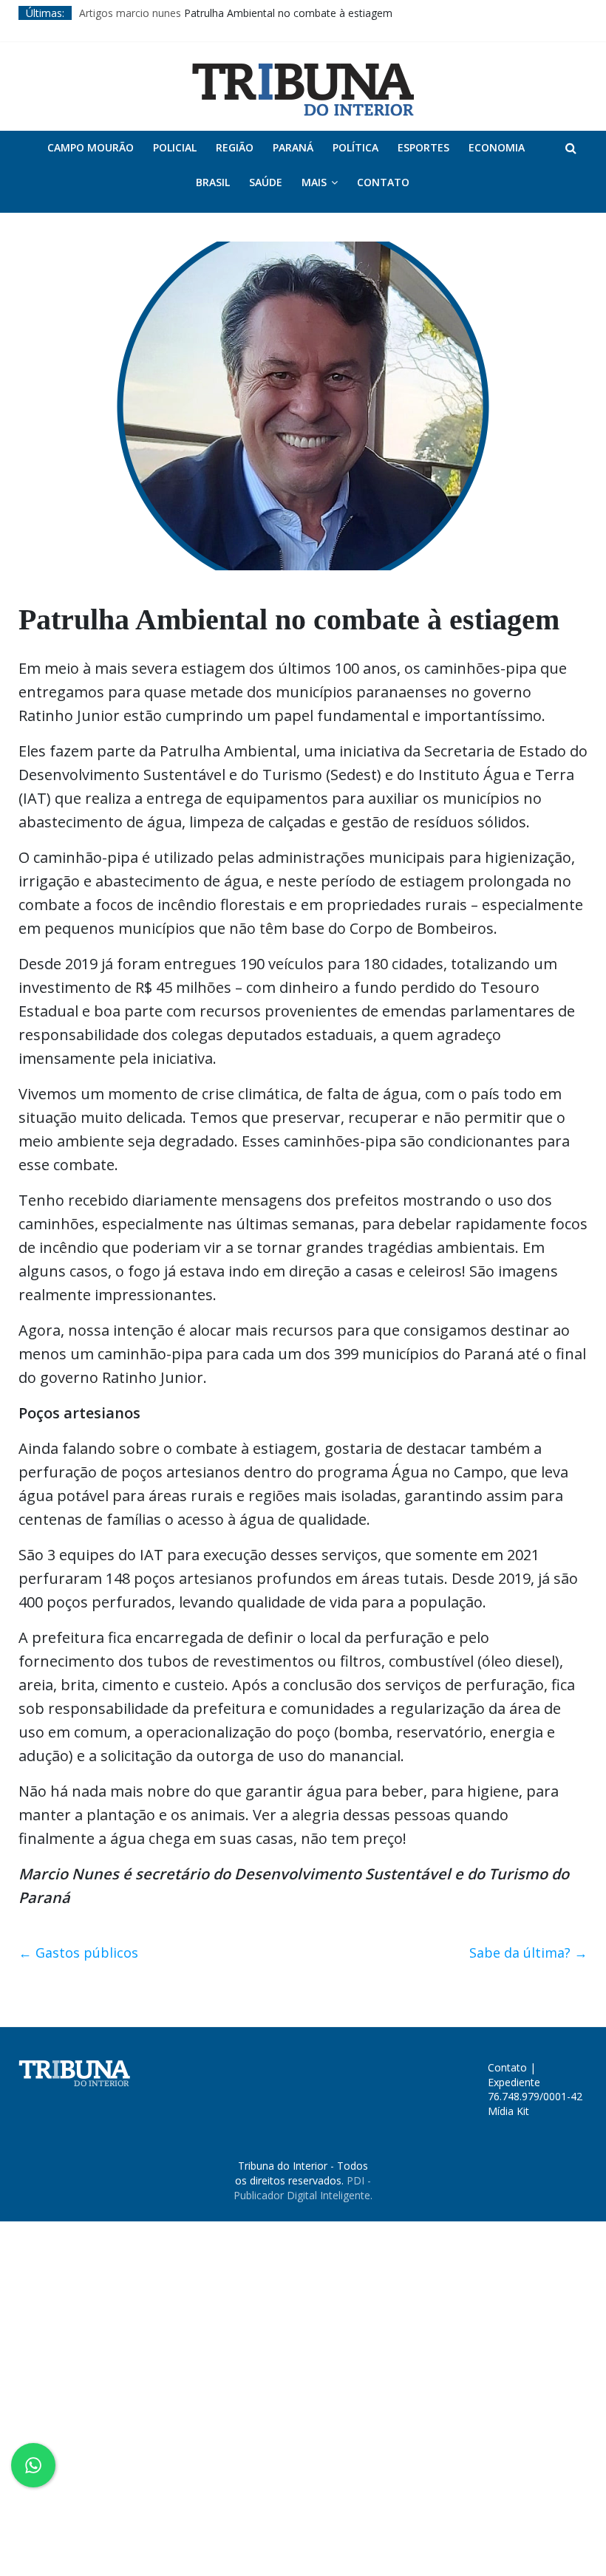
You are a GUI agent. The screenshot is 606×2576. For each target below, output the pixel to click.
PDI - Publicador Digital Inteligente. (303, 2188)
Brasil (213, 182)
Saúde (266, 182)
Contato (383, 182)
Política (355, 147)
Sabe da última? (528, 1953)
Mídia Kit (508, 2111)
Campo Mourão (91, 147)
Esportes (423, 147)
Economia (497, 147)
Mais (314, 182)
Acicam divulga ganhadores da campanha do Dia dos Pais (218, 10)
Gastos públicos (78, 1953)
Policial (175, 147)
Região (235, 147)
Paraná (293, 147)
